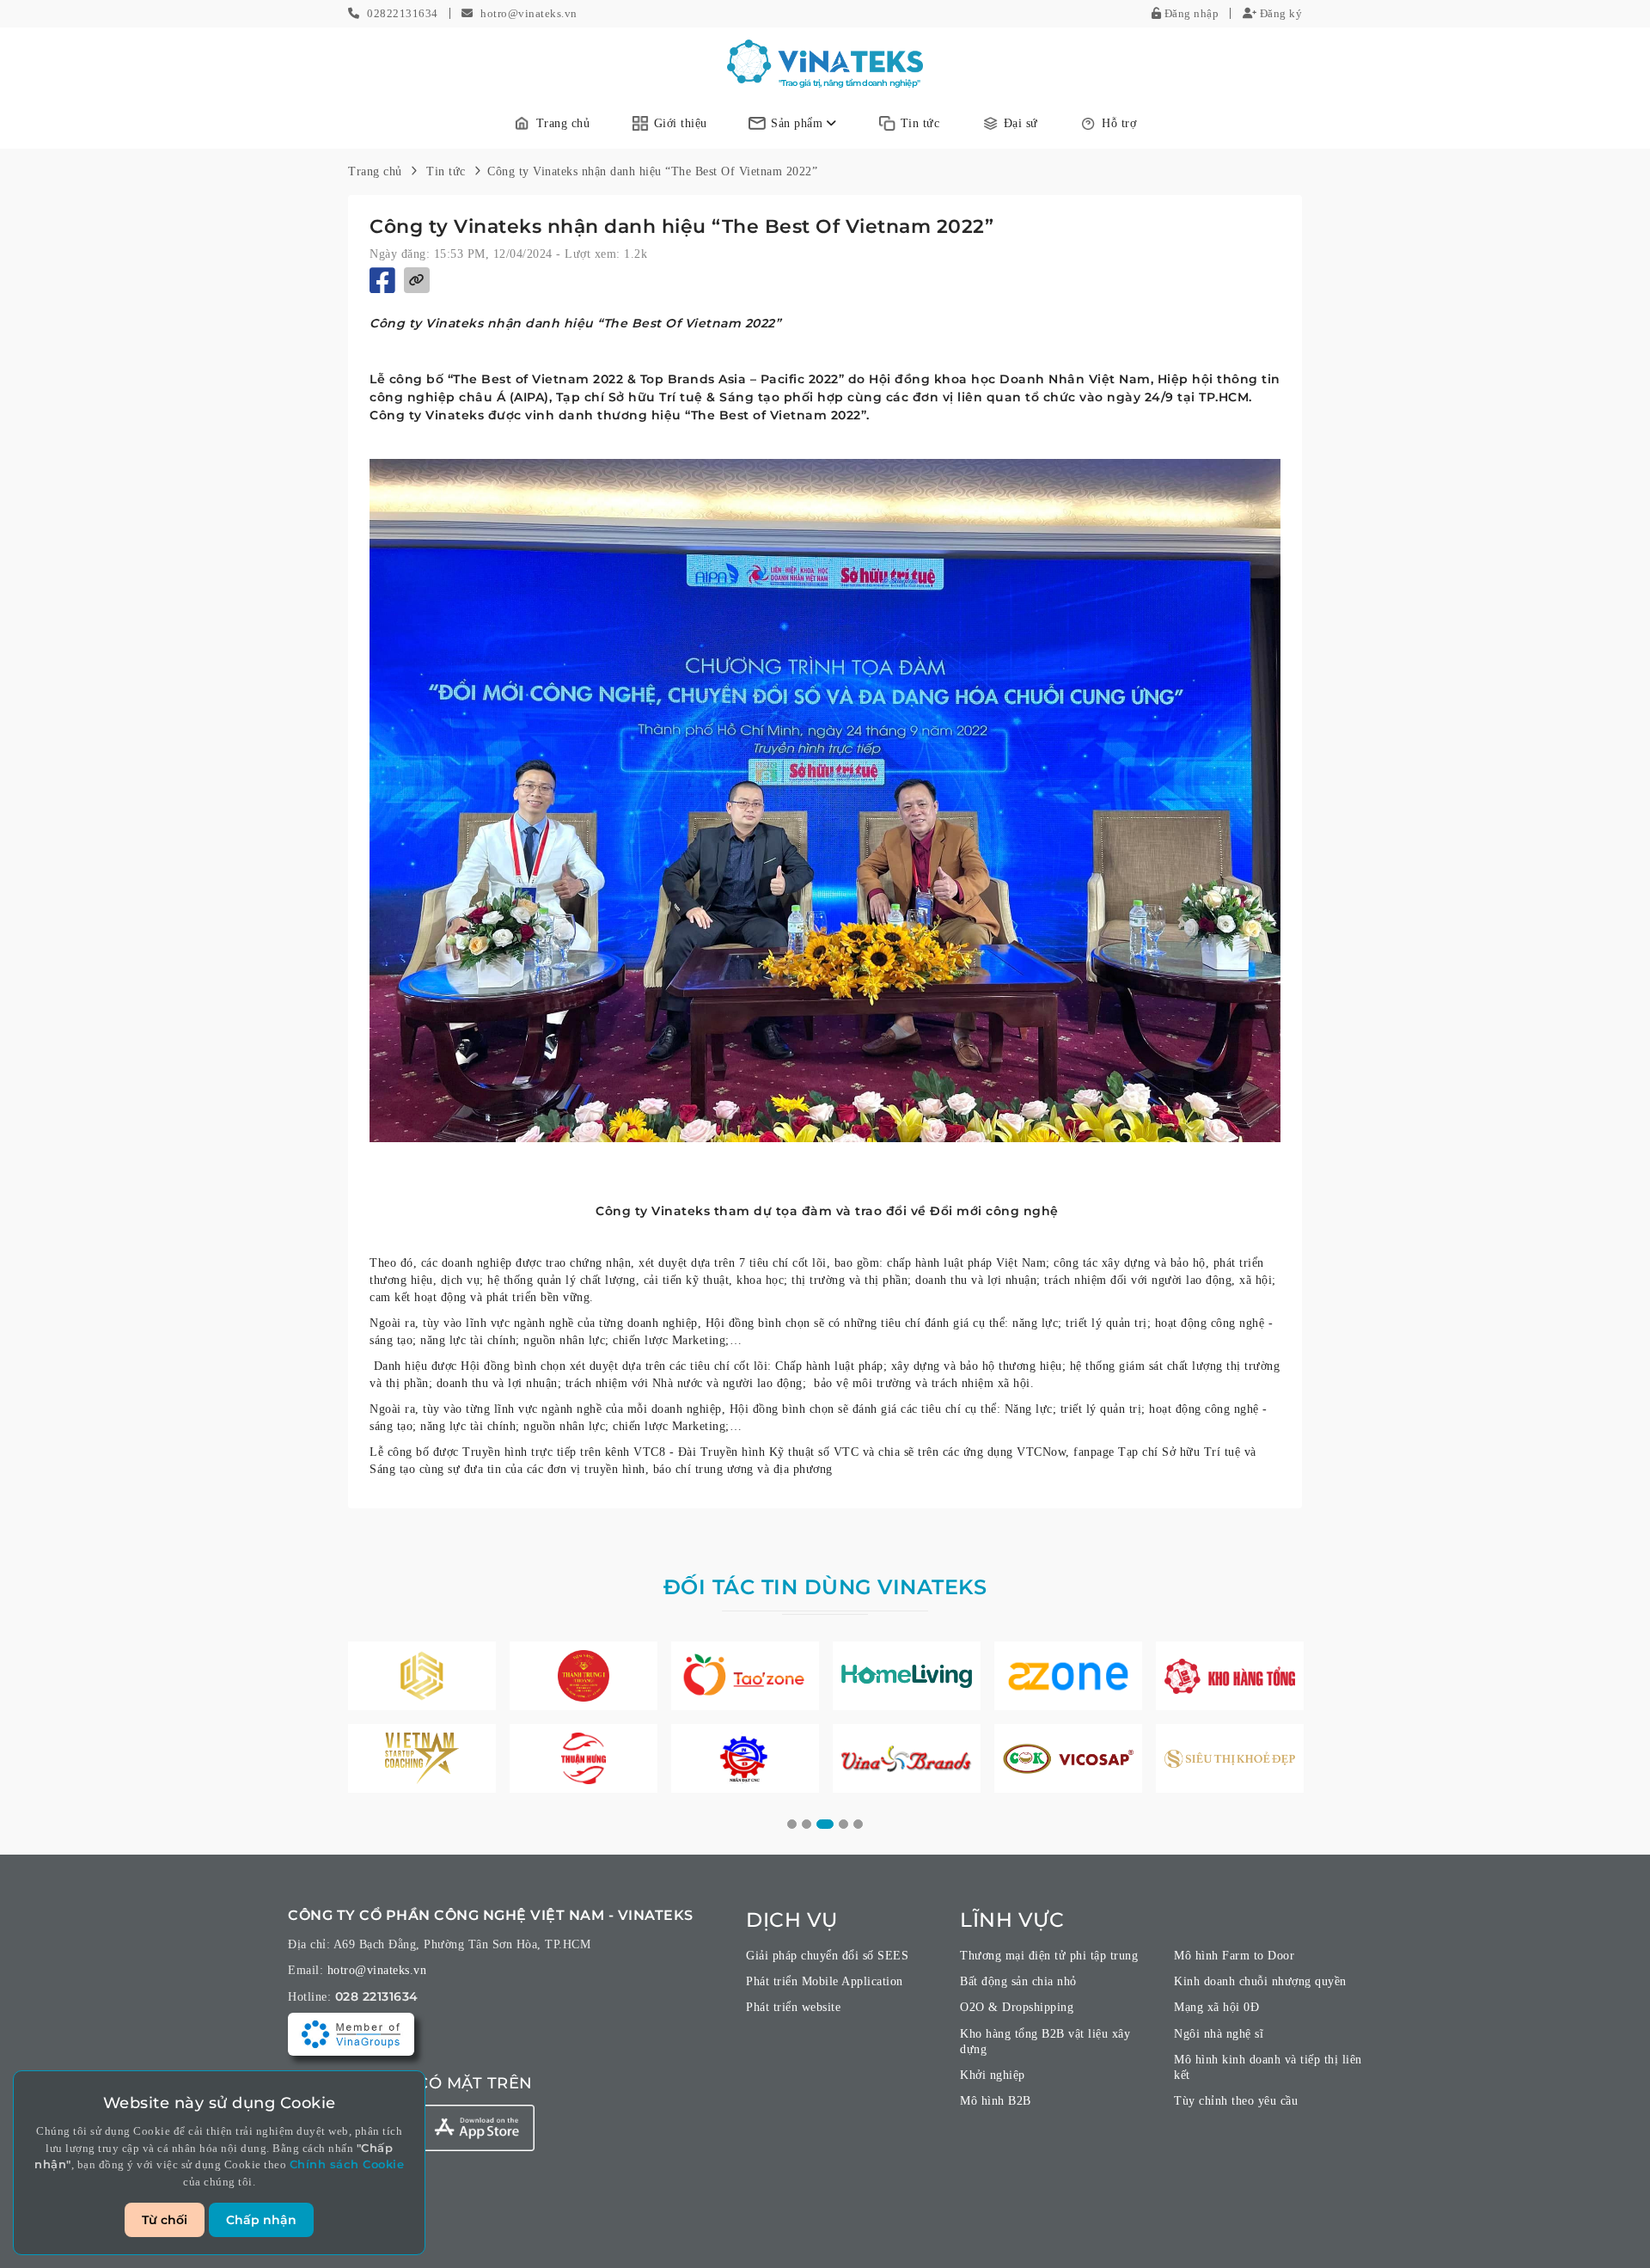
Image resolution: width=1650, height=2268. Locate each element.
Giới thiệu (681, 123)
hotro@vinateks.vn (529, 13)
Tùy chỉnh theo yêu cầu (1236, 2101)
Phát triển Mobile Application (825, 1981)
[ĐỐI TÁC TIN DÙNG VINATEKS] (422, 1676)
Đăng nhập (1190, 13)
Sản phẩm (799, 123)
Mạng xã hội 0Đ (1216, 2007)
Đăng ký (1279, 13)
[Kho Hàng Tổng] (1230, 1676)
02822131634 (403, 13)
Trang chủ (563, 123)
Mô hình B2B (996, 2101)
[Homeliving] (907, 1676)
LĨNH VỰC (1012, 1920)
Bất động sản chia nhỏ (1018, 1981)
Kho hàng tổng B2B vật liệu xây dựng (1045, 2042)
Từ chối (165, 2220)
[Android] (477, 2128)
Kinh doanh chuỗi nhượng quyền (1260, 1981)
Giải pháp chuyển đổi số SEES (827, 1956)
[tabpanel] (422, 1717)
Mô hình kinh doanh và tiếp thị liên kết (1268, 2067)
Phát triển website (793, 2007)
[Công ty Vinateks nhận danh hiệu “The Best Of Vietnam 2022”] (825, 61)
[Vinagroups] (351, 2033)
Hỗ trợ (1119, 123)
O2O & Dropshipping (1017, 2007)
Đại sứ (1021, 123)
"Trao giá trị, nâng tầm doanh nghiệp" (849, 83)
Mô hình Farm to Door (1234, 1956)
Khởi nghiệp (993, 2075)
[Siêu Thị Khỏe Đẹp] (1230, 1758)
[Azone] (1068, 1676)
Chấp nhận (261, 2220)
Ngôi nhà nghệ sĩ (1219, 2034)
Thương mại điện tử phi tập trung (1049, 1956)
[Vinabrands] (907, 1758)
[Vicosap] (1068, 1758)
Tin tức (920, 123)
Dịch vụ (792, 1920)
